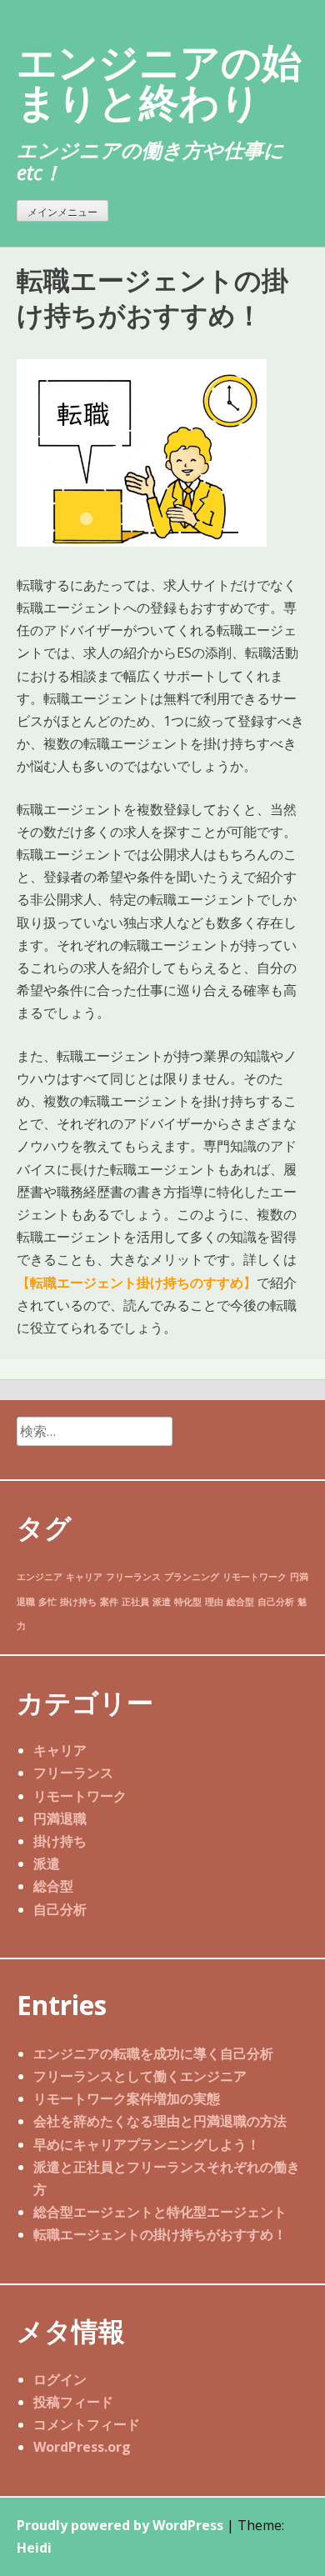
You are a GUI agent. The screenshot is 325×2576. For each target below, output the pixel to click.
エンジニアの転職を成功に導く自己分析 (153, 2053)
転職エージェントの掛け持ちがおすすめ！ (160, 2234)
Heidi (34, 2548)
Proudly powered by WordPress (120, 2525)
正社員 (135, 1602)
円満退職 (60, 1818)
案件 (109, 1602)
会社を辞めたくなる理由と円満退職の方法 (160, 2121)
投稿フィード (73, 2402)
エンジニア (40, 1577)
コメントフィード (87, 2424)
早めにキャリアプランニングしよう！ (147, 2144)
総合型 (240, 1602)
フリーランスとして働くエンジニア (140, 2076)
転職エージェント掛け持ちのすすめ (137, 1283)
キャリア (84, 1577)
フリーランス (133, 1577)
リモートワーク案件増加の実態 (127, 2098)
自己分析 (276, 1602)
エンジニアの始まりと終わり (159, 81)
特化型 (188, 1602)
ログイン (60, 2379)
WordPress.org (82, 2447)
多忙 (47, 1602)
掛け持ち (78, 1602)
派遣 (162, 1602)
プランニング (192, 1577)
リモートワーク (255, 1577)
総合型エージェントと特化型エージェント (160, 2212)
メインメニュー (62, 212)
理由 (214, 1602)
